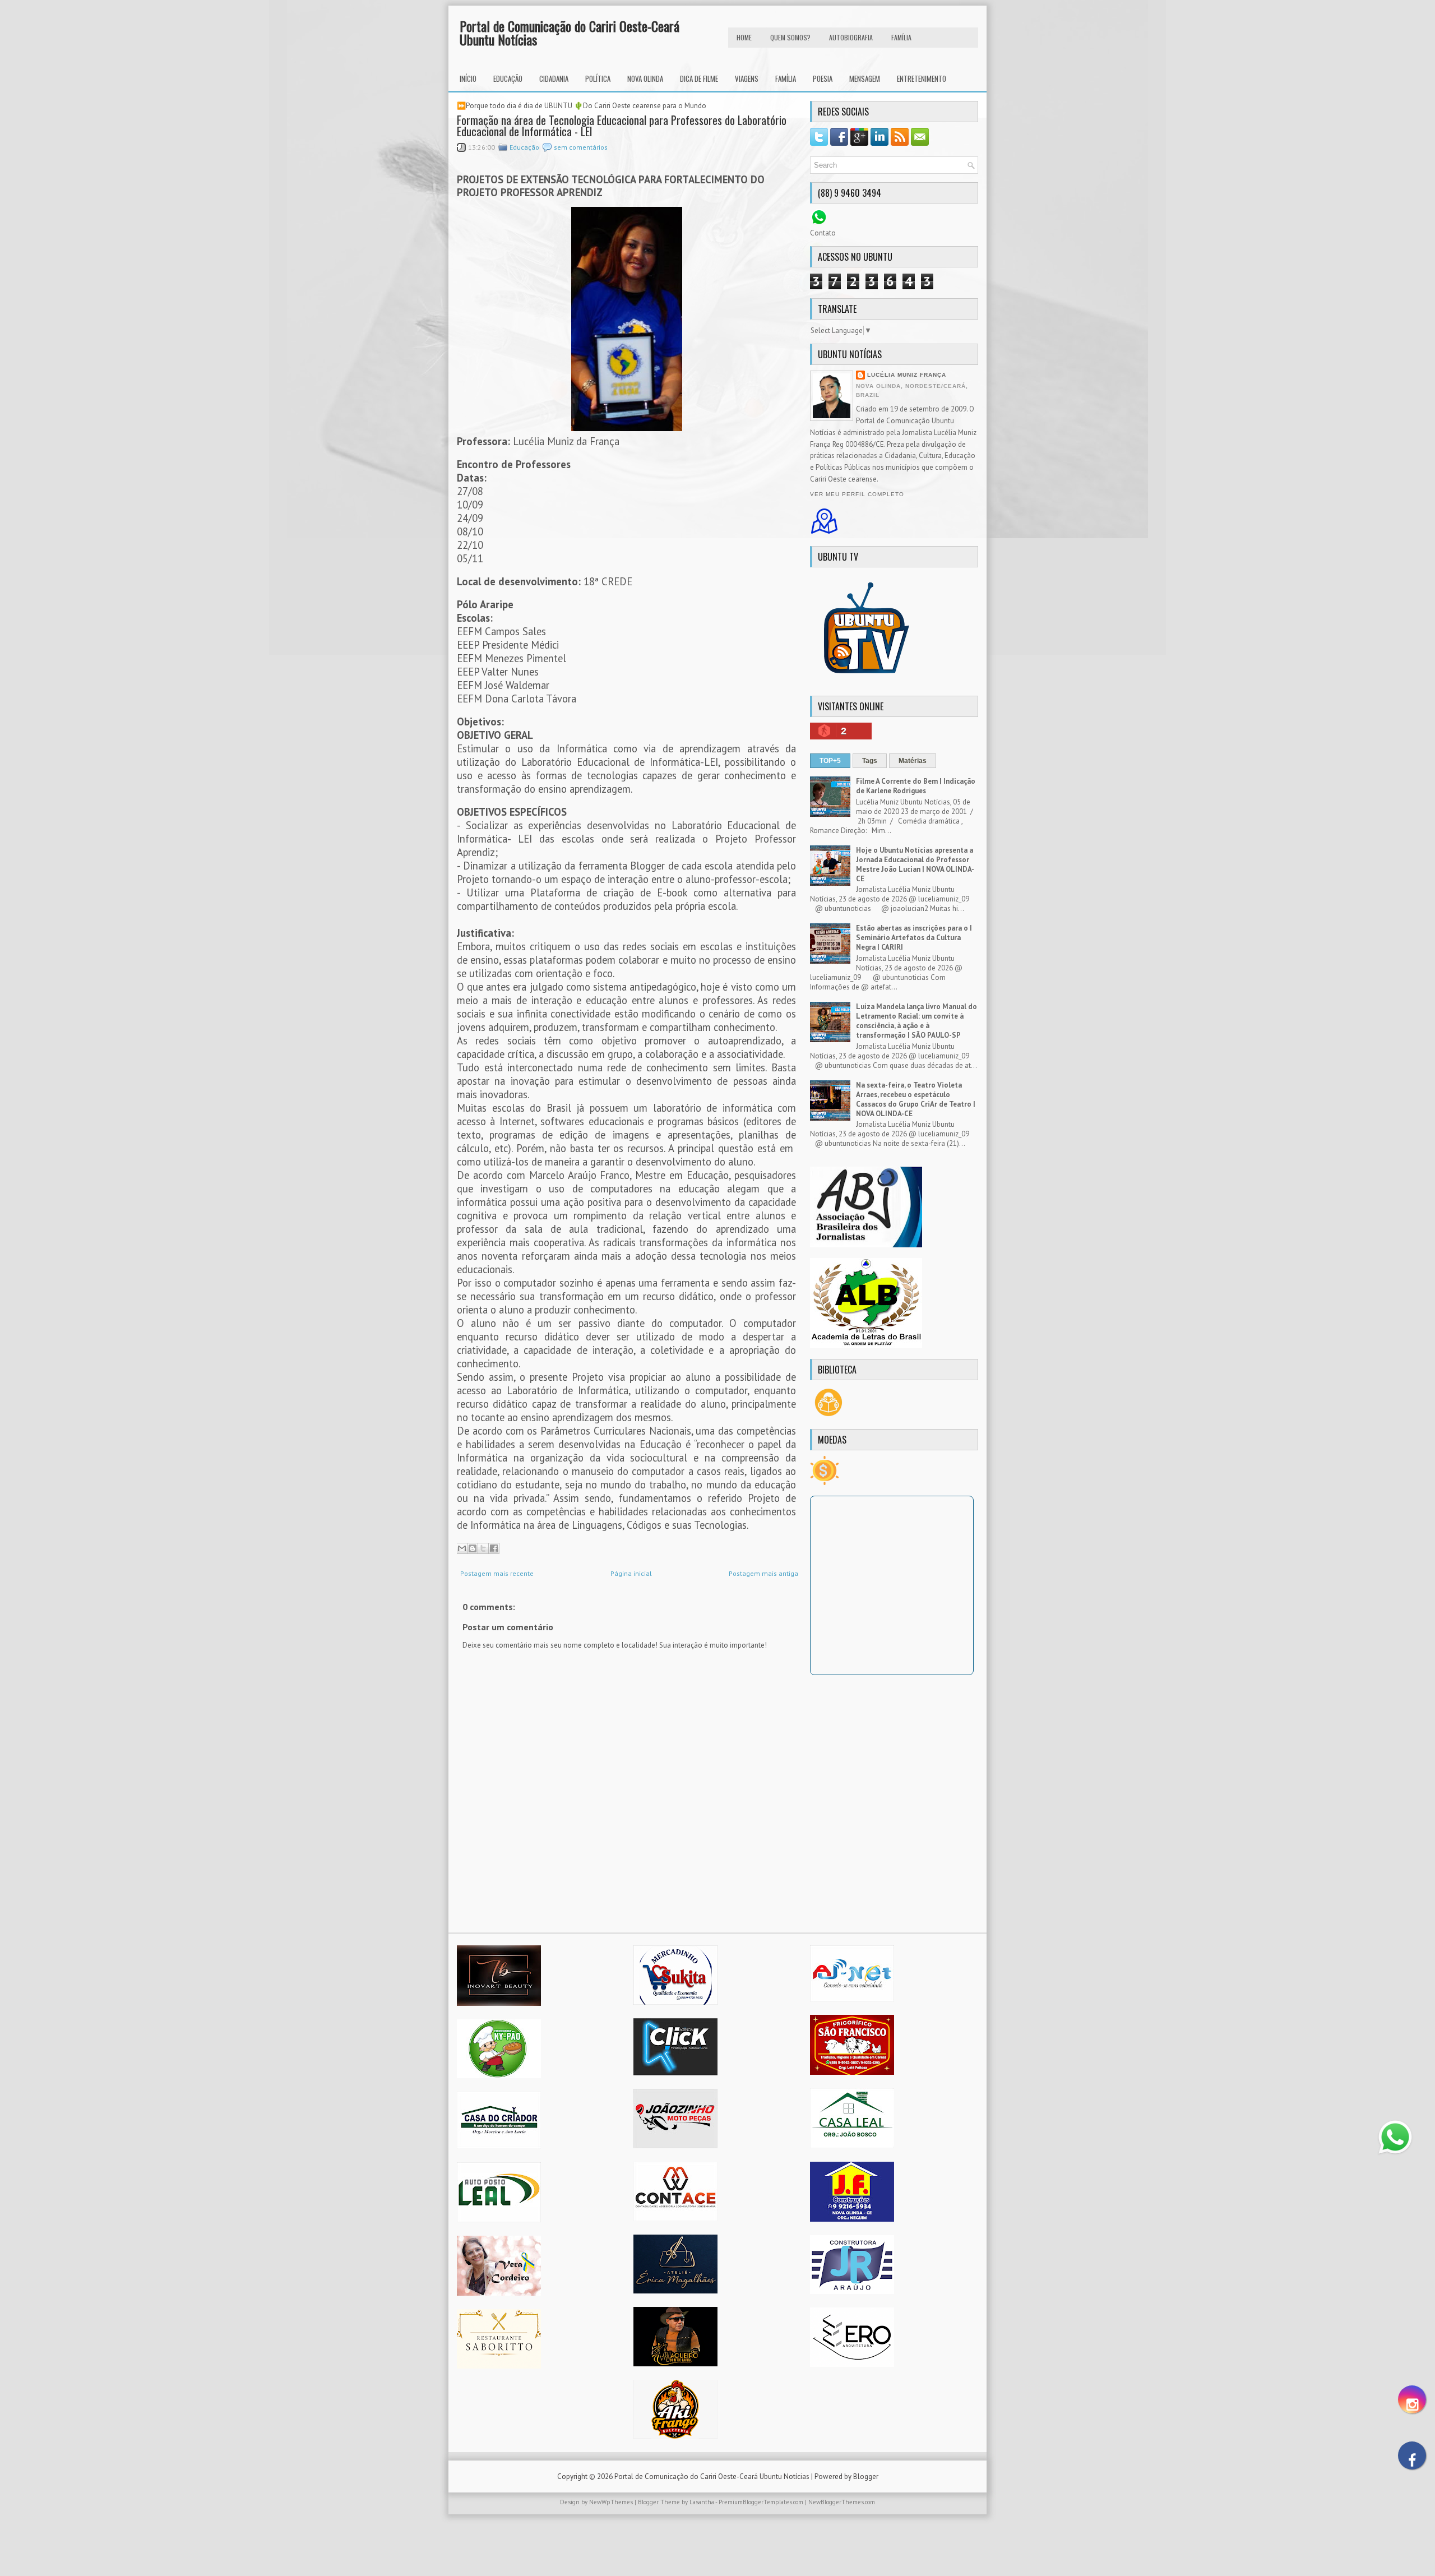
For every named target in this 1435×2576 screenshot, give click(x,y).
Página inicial (631, 1573)
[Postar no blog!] (473, 1548)
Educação (508, 78)
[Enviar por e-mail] (462, 1548)
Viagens (747, 78)
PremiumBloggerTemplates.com (761, 2502)
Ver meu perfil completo (857, 494)
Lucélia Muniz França (907, 375)
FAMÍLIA (901, 37)
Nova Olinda (645, 78)
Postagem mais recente (497, 1573)
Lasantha (702, 2502)
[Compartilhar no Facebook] (494, 1548)
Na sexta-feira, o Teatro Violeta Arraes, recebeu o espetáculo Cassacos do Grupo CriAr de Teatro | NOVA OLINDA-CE (916, 1099)
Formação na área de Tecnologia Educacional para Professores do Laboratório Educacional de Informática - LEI (622, 126)
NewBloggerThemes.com (842, 2502)
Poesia (823, 78)
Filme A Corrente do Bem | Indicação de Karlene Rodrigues (916, 786)
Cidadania (554, 78)
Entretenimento (922, 78)
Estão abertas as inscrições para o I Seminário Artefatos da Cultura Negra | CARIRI (914, 938)
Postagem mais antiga (763, 1573)
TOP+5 (830, 761)
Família (786, 78)
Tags (870, 761)
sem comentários (581, 147)
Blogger (866, 2476)
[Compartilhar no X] (483, 1548)
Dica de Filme (699, 78)
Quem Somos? (790, 37)
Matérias (913, 761)
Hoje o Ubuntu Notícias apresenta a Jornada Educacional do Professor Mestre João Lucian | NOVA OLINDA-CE (915, 864)
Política (598, 78)
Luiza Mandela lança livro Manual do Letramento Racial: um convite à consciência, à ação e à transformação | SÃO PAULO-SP (916, 1021)
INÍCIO (468, 78)
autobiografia (851, 37)
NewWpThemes (611, 2502)
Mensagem (865, 78)
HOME (744, 37)
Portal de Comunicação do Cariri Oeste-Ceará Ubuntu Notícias (570, 33)
